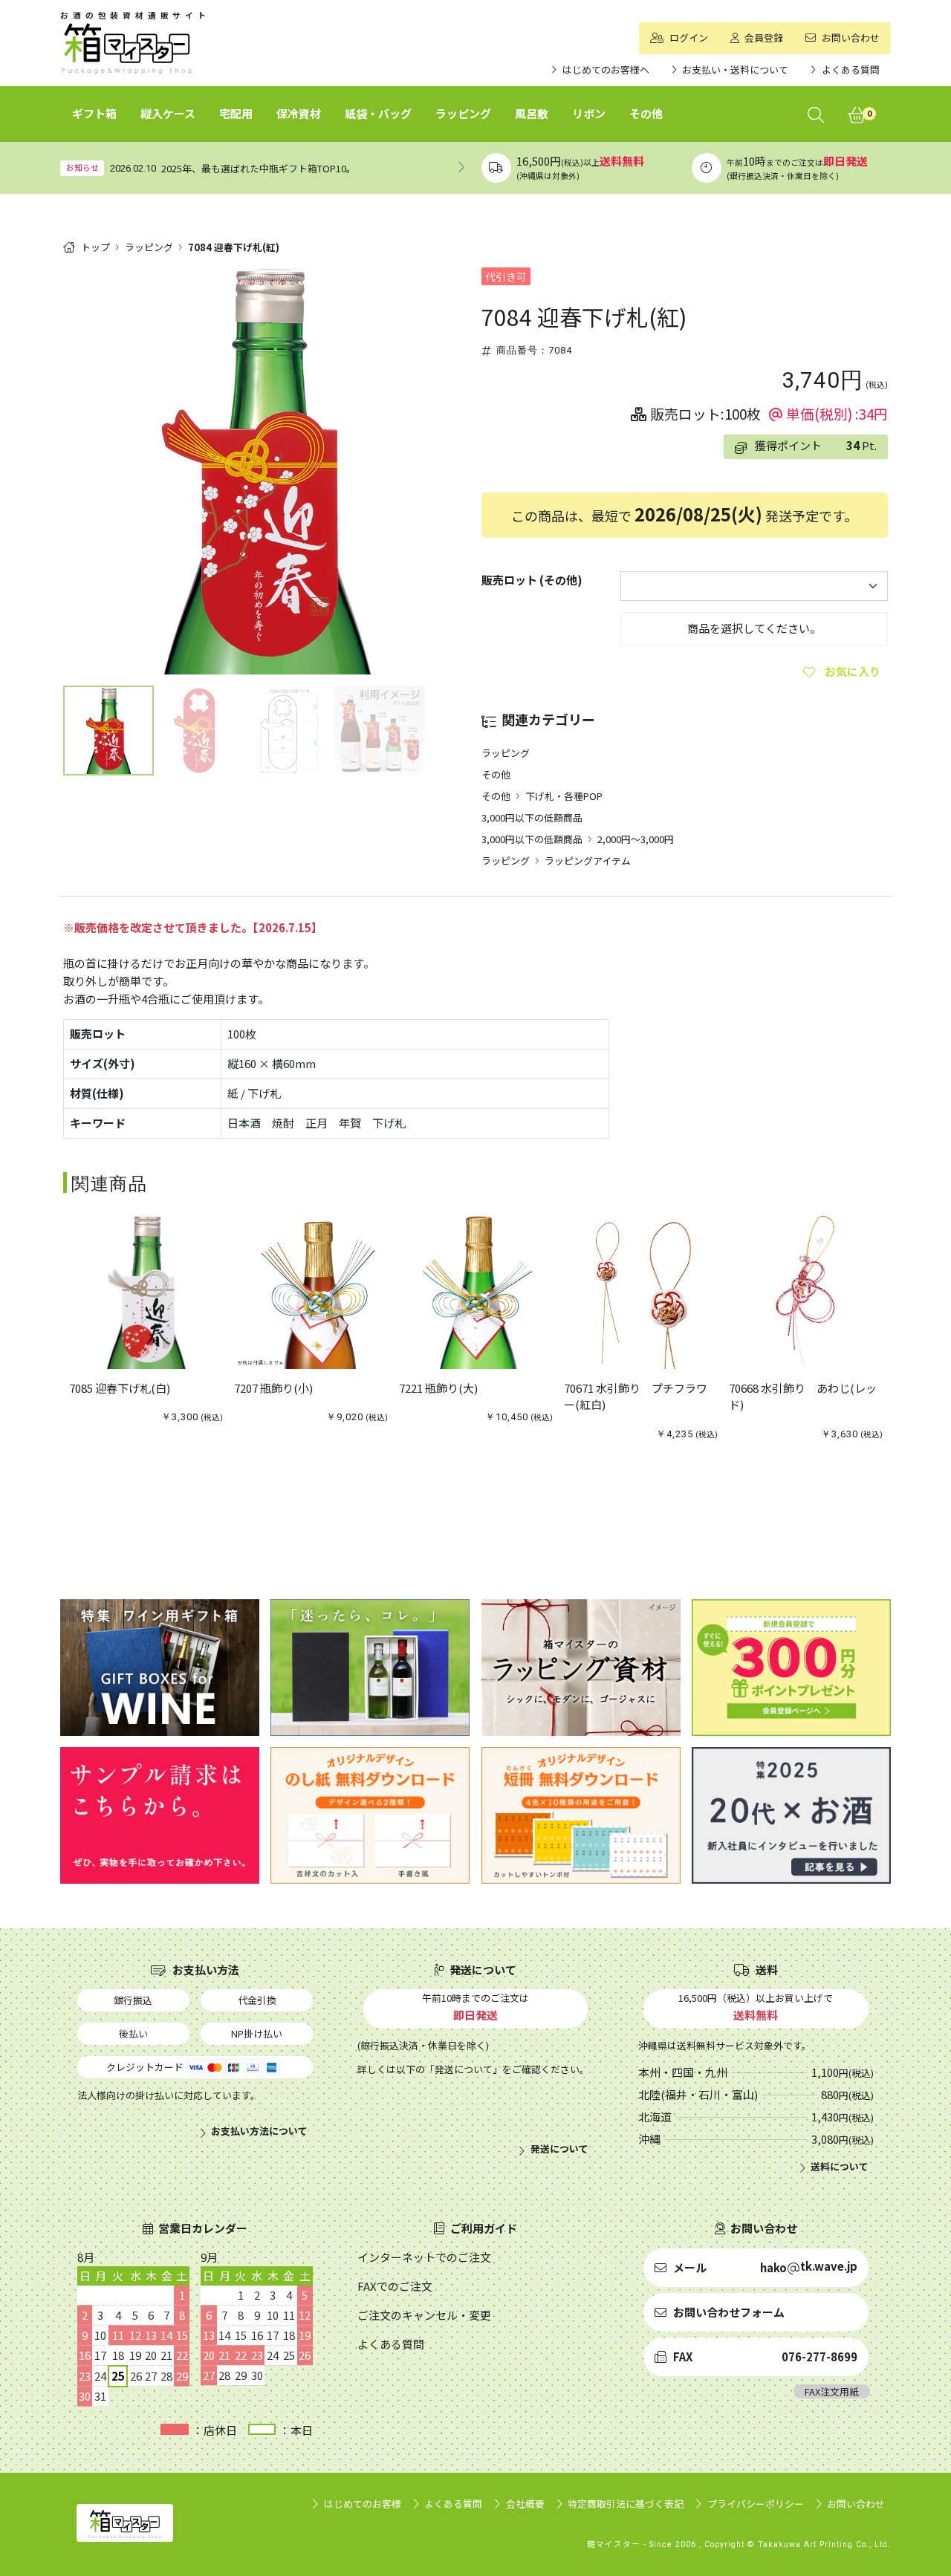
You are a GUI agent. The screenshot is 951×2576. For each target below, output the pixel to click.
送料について (840, 2167)
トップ (95, 247)
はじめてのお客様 (363, 2504)
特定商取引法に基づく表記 (626, 2504)
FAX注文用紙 (832, 2391)
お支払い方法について (259, 2131)
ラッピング (149, 247)
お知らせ (82, 167)
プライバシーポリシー (756, 2504)
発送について (559, 2149)
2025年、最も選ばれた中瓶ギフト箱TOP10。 (259, 168)
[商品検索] (816, 114)
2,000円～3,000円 (636, 839)
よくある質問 (453, 2504)
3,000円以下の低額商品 (532, 817)
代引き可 (506, 276)
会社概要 (525, 2504)
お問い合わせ (856, 2504)
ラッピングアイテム (588, 861)
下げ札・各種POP (564, 796)
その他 (496, 774)
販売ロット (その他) (532, 580)
